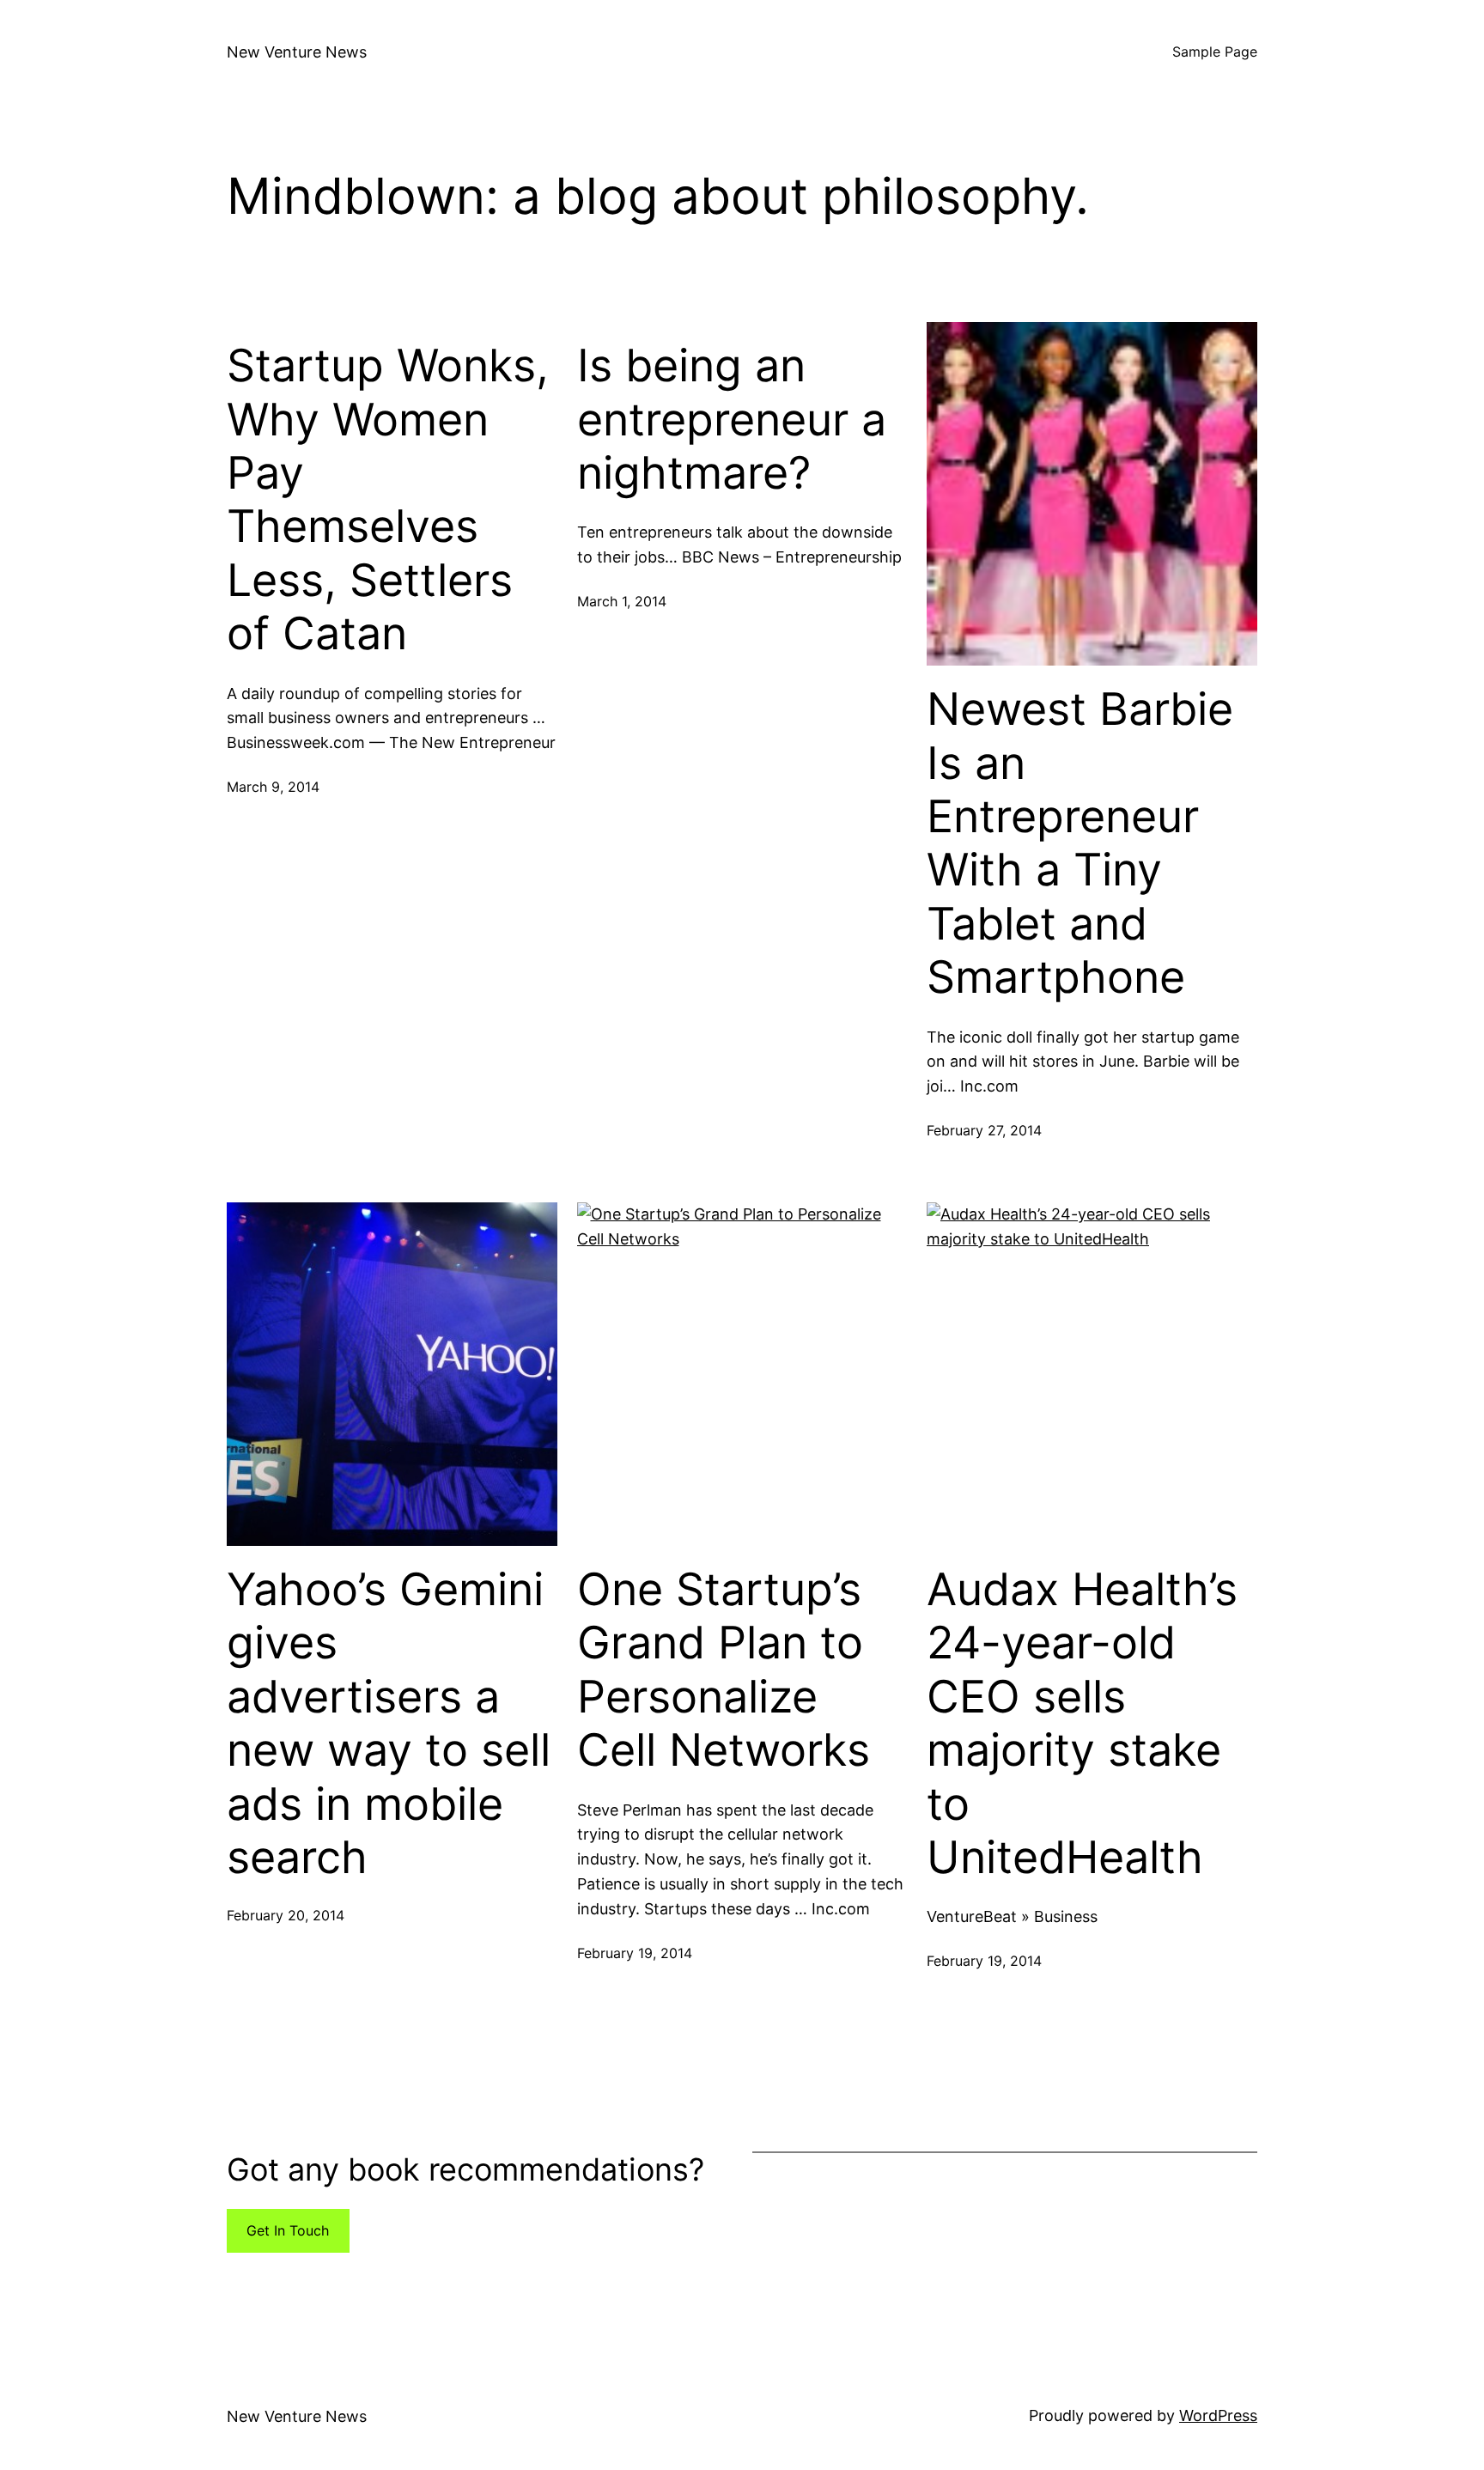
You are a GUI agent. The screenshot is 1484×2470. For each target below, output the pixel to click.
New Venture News (297, 52)
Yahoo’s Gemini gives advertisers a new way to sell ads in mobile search (389, 1724)
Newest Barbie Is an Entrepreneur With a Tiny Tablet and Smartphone (1080, 843)
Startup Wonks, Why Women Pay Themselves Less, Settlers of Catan (388, 500)
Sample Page (1215, 52)
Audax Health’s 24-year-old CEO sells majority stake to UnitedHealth (1082, 1724)
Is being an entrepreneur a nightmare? (732, 420)
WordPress (1218, 2415)
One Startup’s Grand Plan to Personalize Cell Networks (724, 1670)
